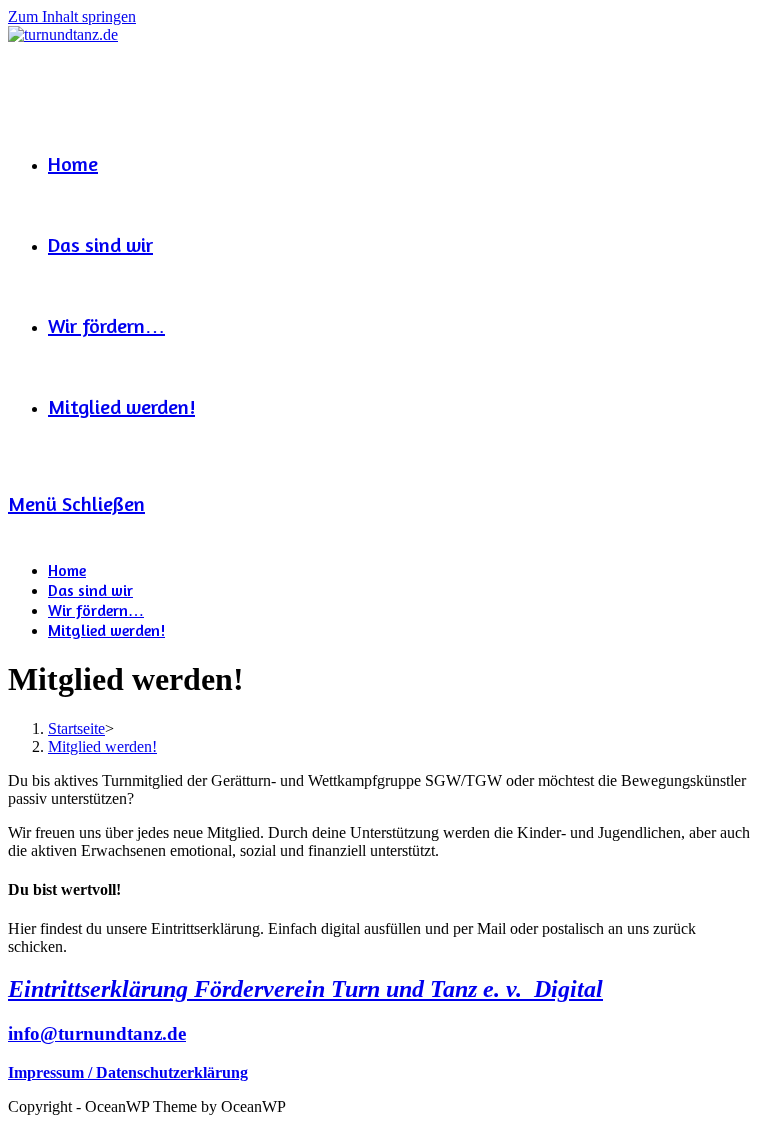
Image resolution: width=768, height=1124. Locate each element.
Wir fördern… (96, 610)
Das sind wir (90, 590)
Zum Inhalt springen (72, 16)
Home (67, 570)
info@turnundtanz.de (97, 1033)
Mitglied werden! (106, 630)
